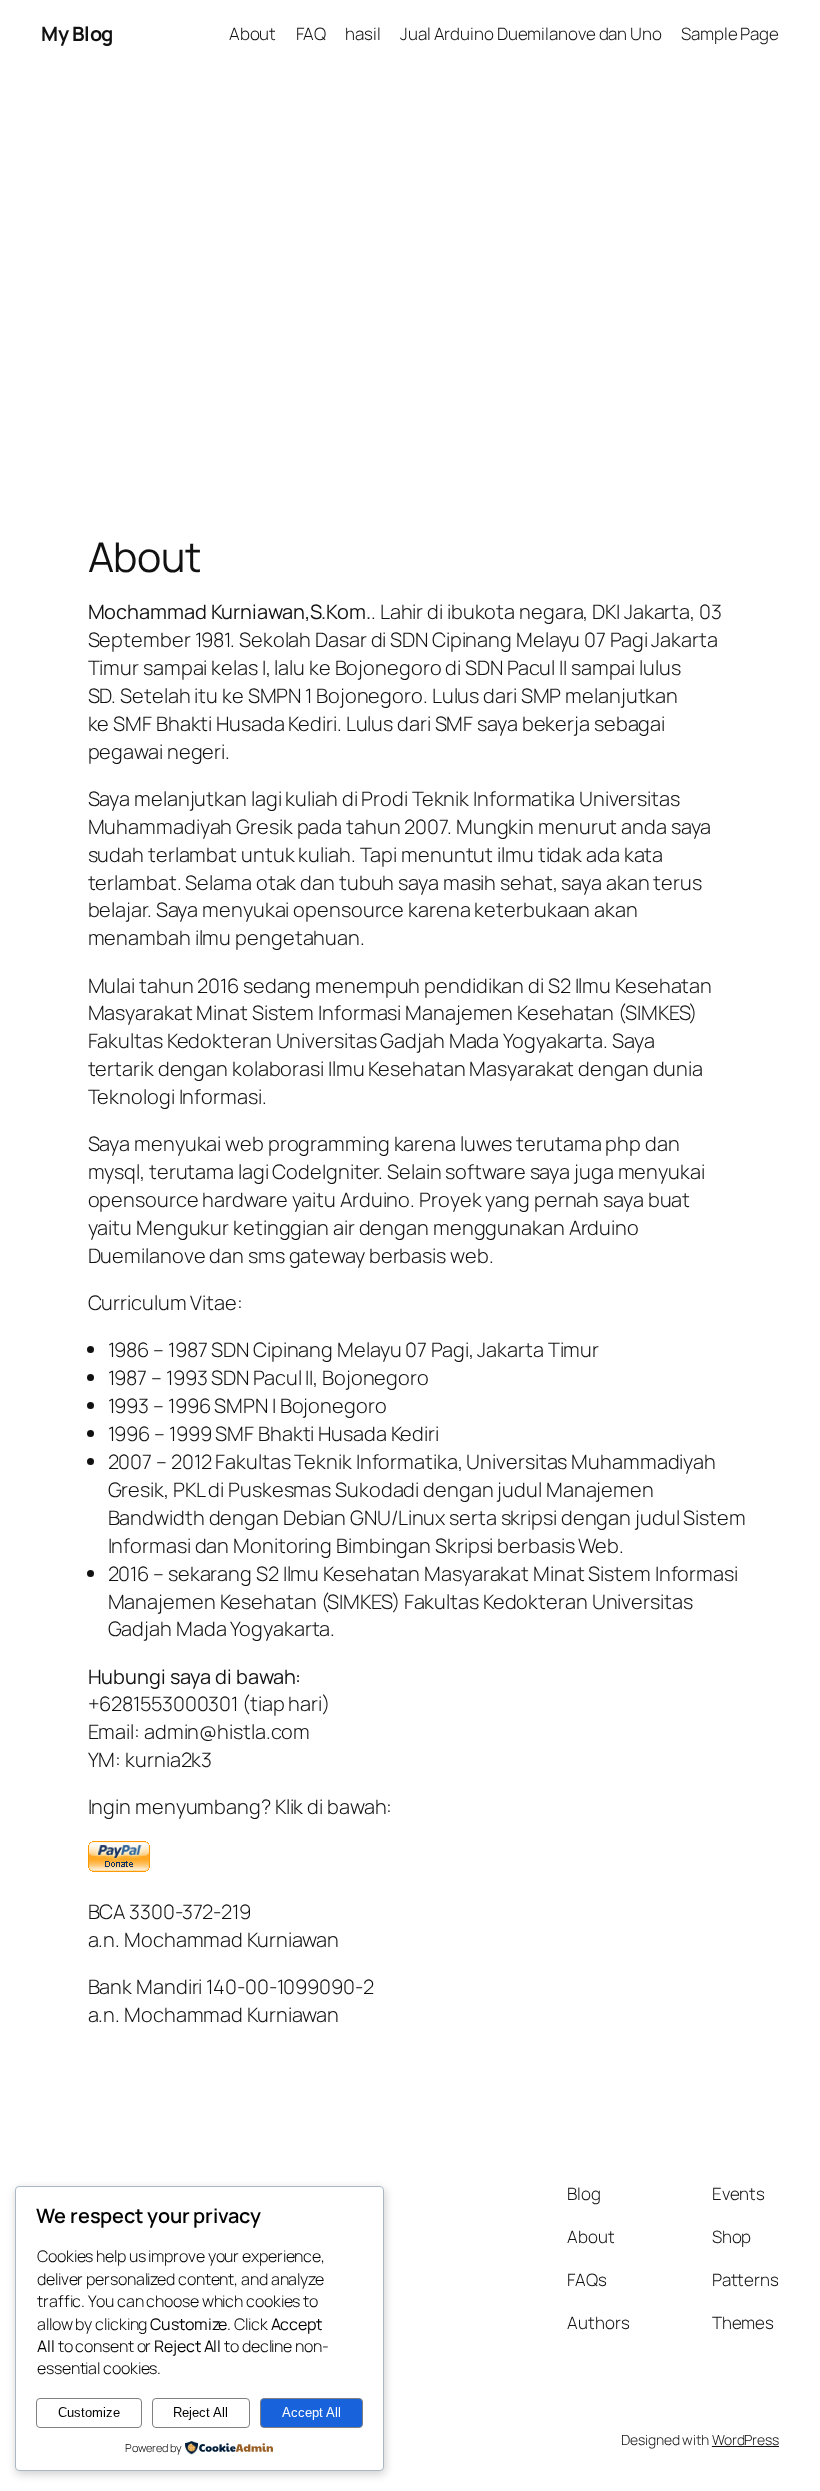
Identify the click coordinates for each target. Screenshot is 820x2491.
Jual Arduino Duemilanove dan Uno (531, 33)
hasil (363, 33)
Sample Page (730, 33)
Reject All (200, 2412)
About (253, 33)
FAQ (311, 33)
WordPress (745, 2439)
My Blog (77, 33)
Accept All (311, 2412)
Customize (89, 2412)
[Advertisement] (410, 278)
